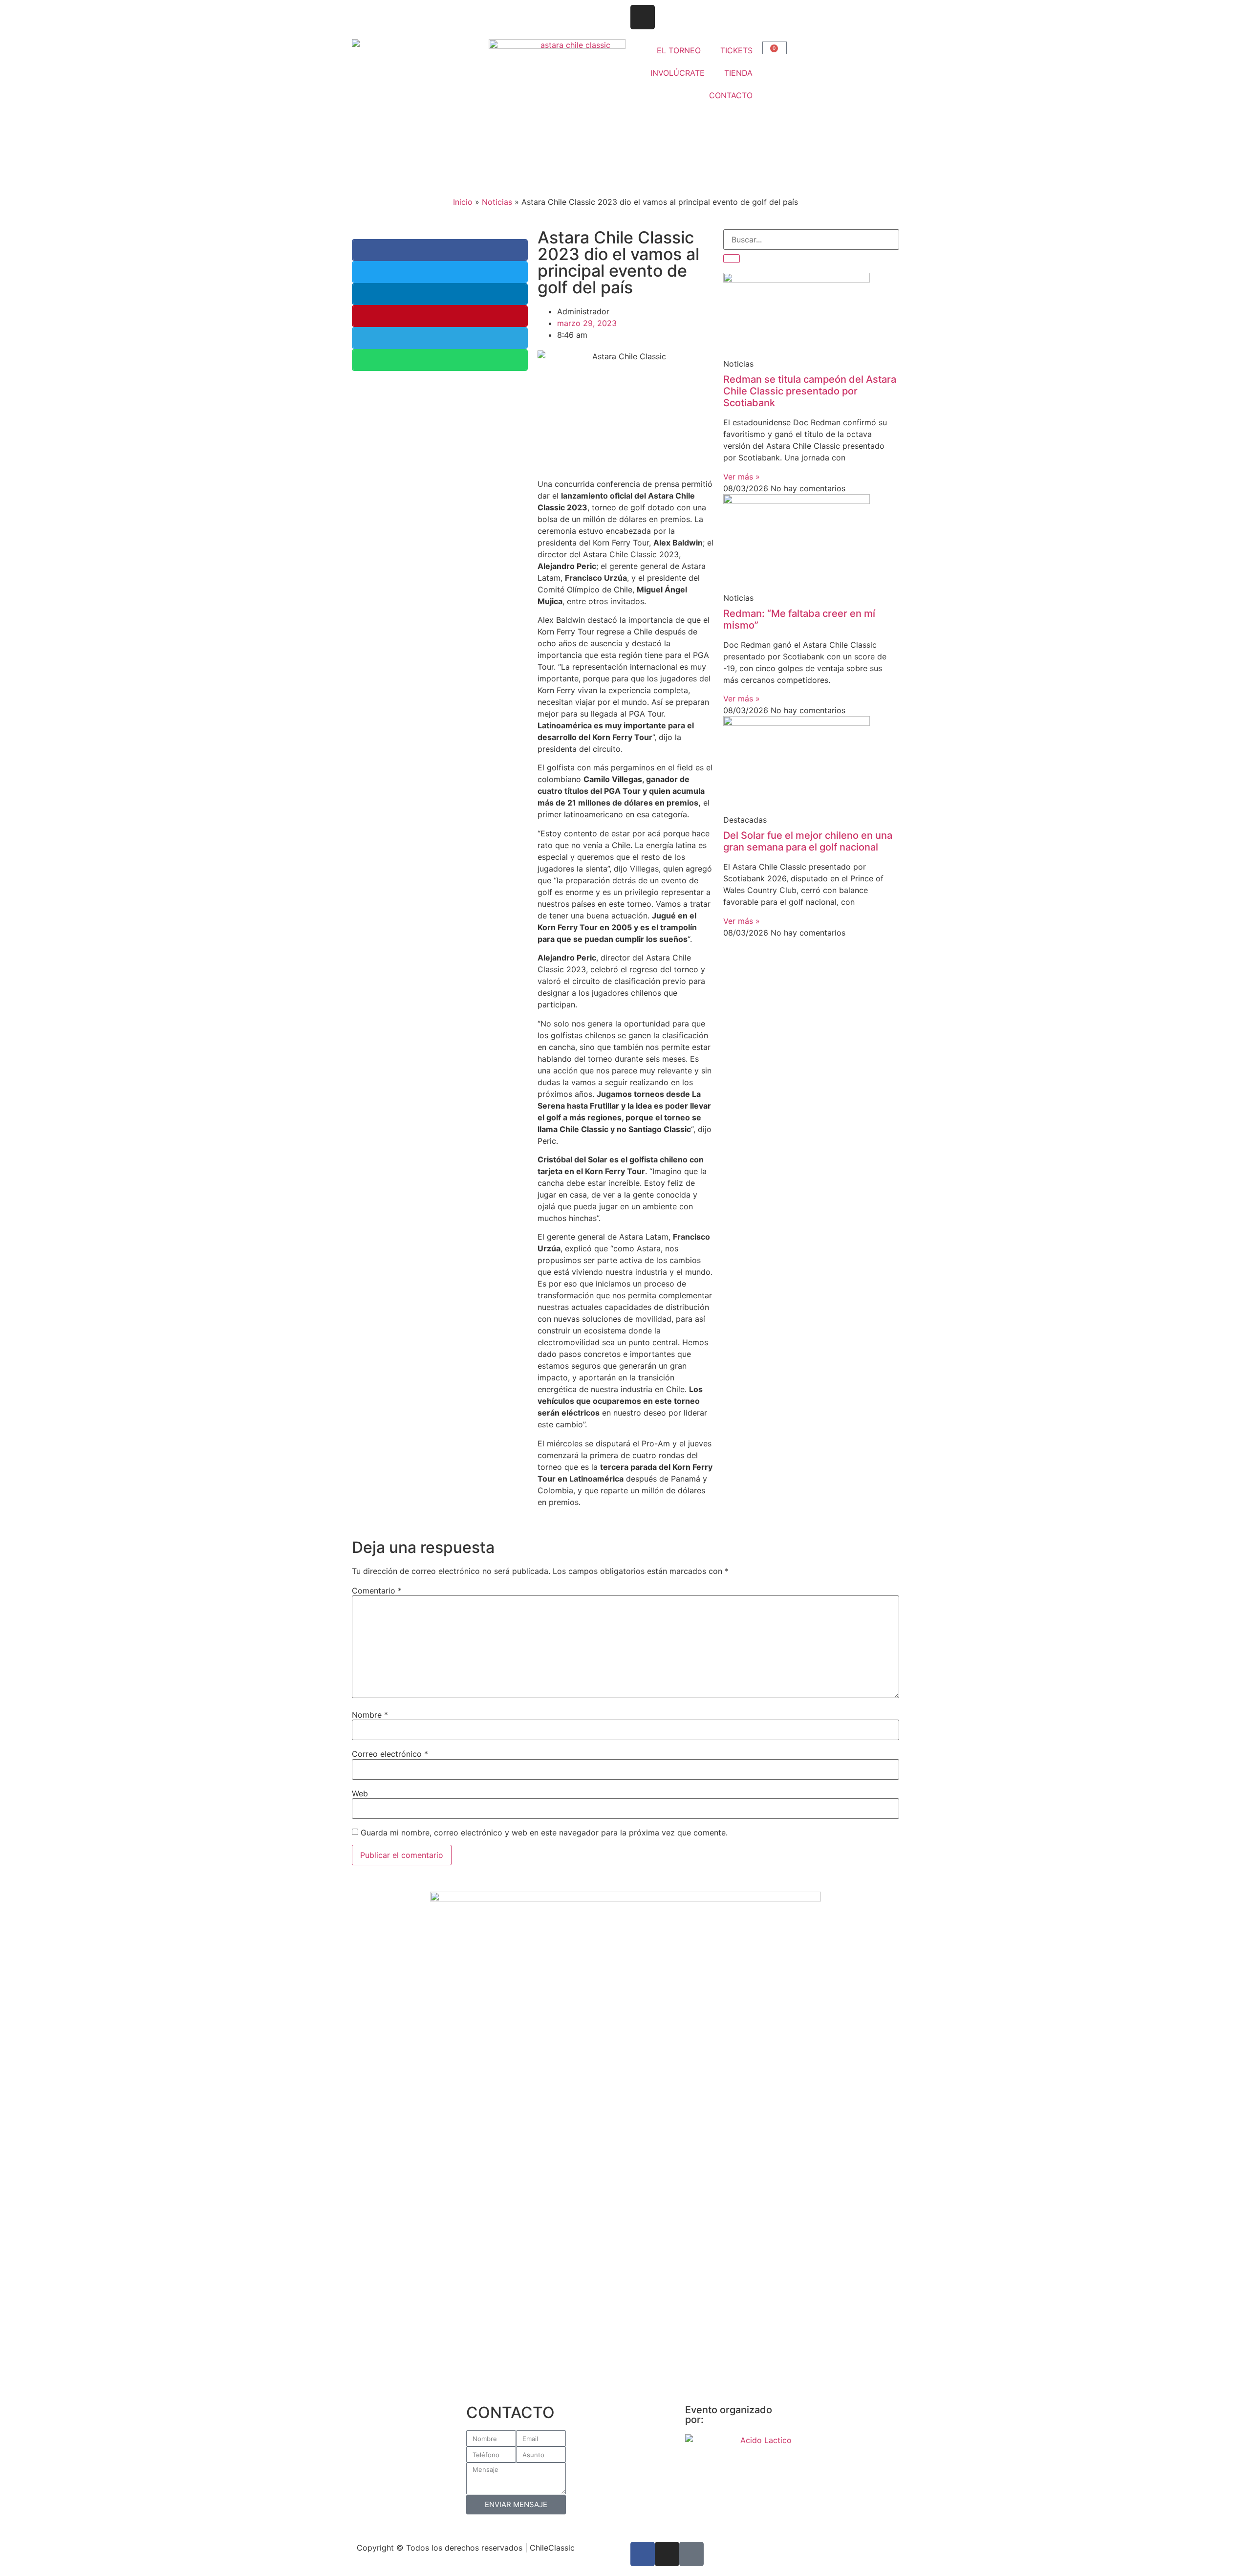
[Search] (732, 259)
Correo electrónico (390, 1754)
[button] (440, 250)
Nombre (370, 1715)
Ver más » (742, 477)
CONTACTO (731, 95)
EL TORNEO (679, 50)
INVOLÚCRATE (678, 73)
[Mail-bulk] (691, 2554)
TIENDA (738, 73)
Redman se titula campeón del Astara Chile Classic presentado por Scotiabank (810, 391)
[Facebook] (643, 2554)
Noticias (497, 202)
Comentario (377, 1591)
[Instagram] (643, 17)
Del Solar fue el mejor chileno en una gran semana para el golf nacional (808, 841)
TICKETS (736, 50)
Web (360, 1793)
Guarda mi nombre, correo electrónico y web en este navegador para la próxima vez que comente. (544, 1833)
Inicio (463, 202)
